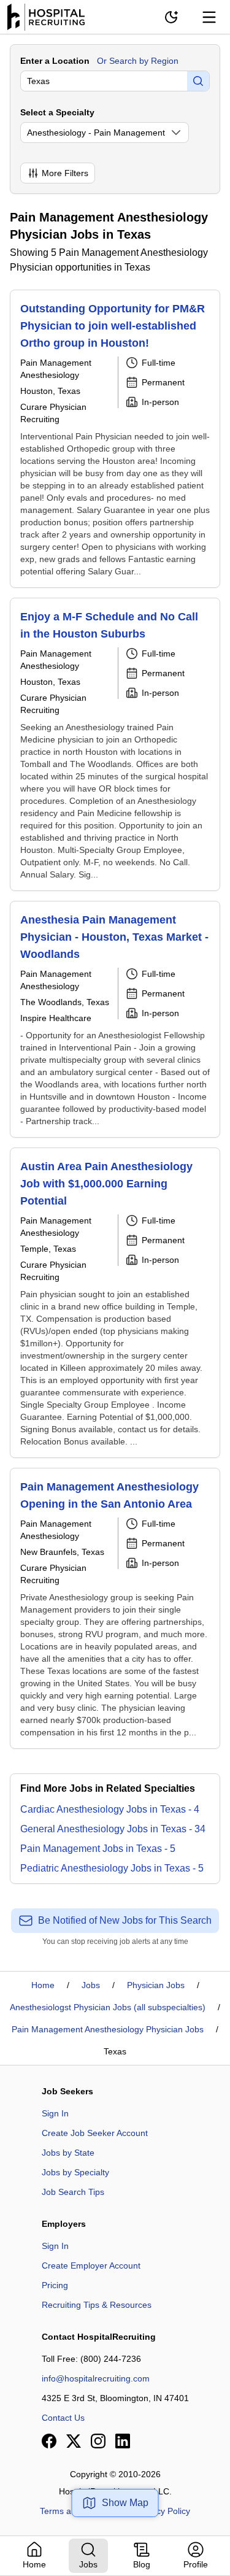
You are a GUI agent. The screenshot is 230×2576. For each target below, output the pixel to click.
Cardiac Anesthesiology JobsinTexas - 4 (110, 1809)
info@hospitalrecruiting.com (96, 2378)
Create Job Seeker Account (95, 2133)
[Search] (198, 81)
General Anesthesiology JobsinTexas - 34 (113, 1829)
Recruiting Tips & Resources (97, 2305)
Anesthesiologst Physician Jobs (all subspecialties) (108, 2007)
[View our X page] (74, 2441)
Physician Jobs (156, 1985)
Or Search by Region (138, 61)
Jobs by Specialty (75, 2172)
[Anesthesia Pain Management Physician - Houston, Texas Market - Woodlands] (115, 1019)
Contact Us (63, 2418)
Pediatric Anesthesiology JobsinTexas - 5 (112, 1868)
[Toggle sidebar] (209, 17)
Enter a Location (55, 61)
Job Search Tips (73, 2192)
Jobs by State (68, 2153)
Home (43, 1985)
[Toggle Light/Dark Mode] (171, 17)
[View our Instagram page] (98, 2441)
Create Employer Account (91, 2266)
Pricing (55, 2285)
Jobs (91, 1985)
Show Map (125, 2503)
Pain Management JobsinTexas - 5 (98, 1849)
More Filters (65, 173)
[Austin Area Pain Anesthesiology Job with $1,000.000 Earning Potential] (115, 1303)
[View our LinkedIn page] (123, 2441)
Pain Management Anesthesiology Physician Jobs (108, 2029)
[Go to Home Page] (46, 17)
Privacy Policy (163, 2511)
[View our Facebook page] (49, 2441)
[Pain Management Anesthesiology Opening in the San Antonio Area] (115, 1608)
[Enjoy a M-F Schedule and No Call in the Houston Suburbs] (115, 744)
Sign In (55, 2113)
